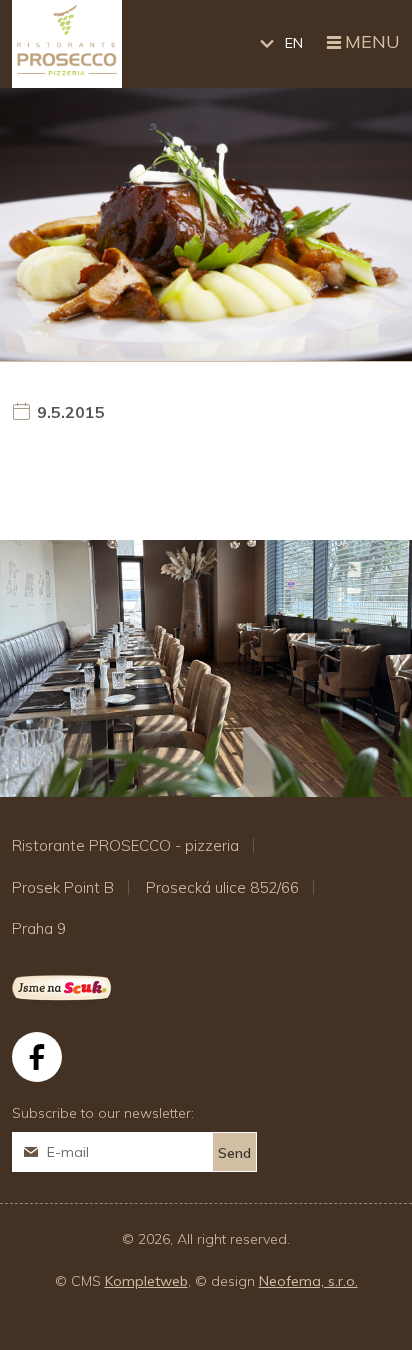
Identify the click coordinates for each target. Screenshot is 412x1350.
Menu (372, 42)
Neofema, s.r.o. (308, 1281)
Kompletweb (146, 1281)
